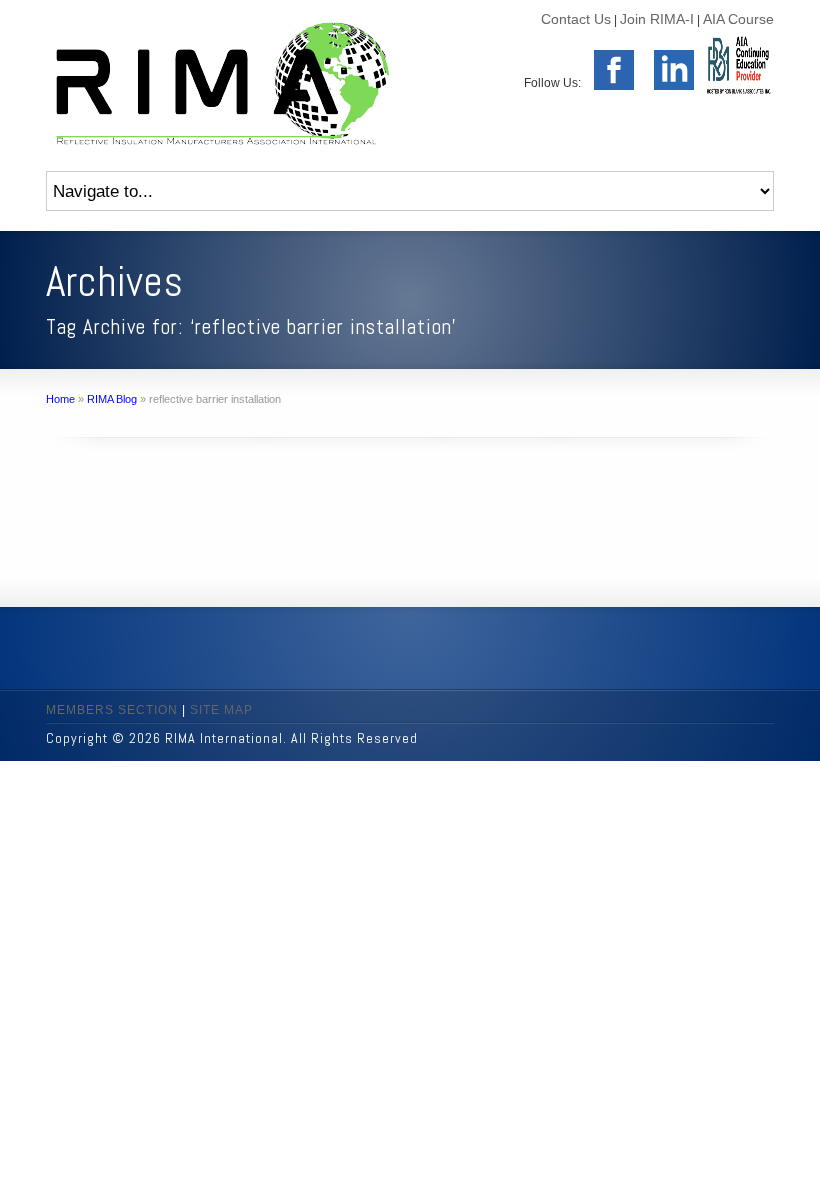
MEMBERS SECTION (112, 710)
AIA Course (738, 19)
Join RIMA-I (657, 19)
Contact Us (576, 19)
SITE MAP (221, 710)
